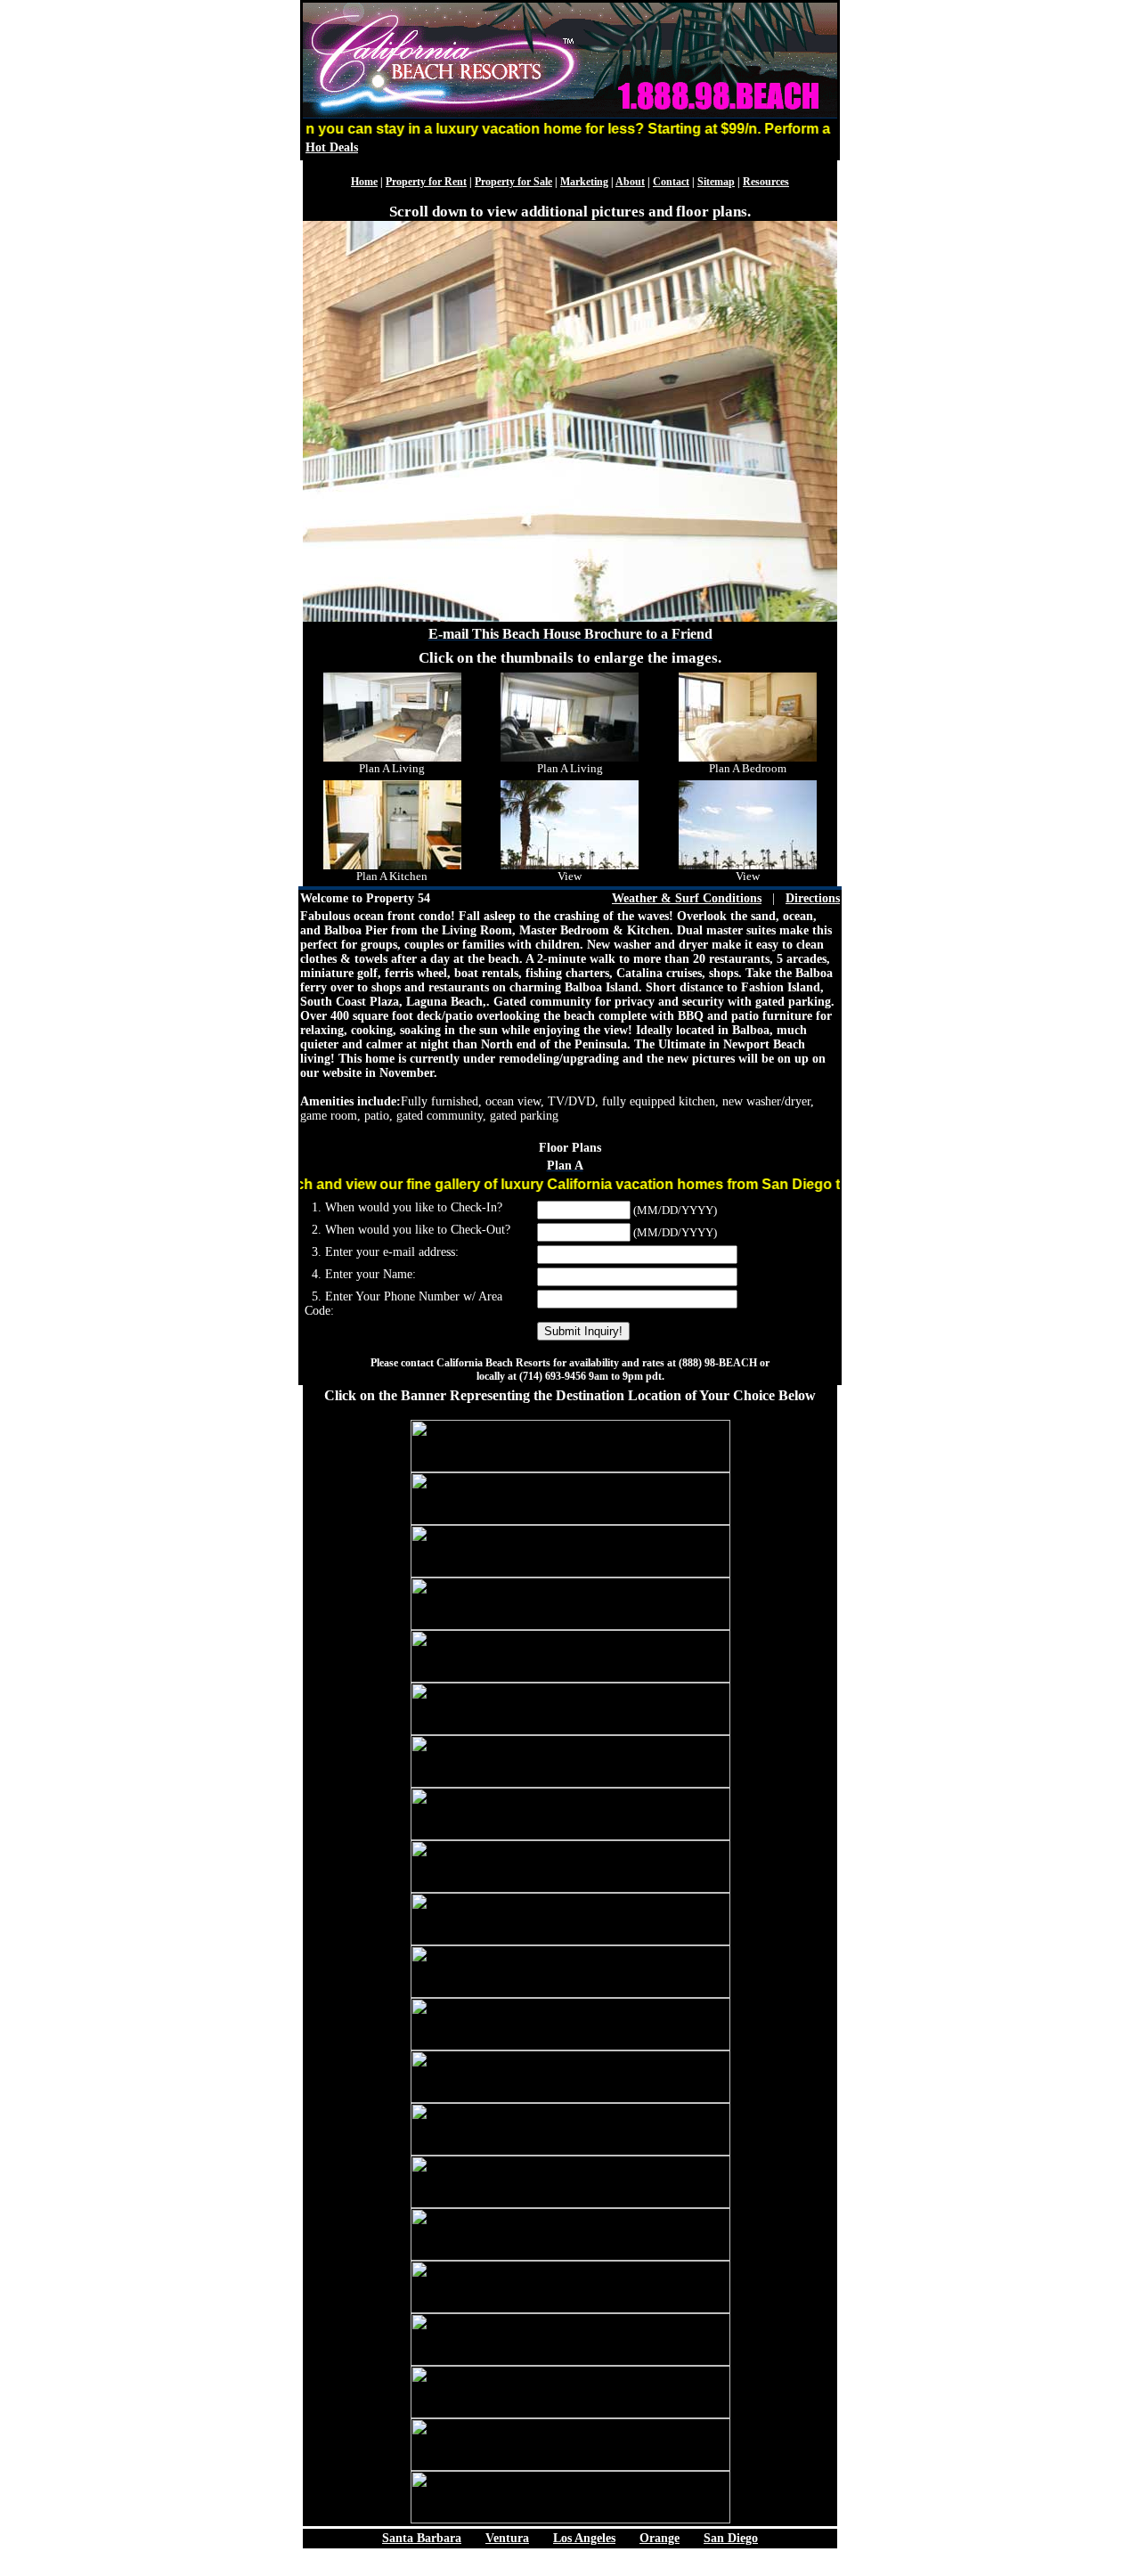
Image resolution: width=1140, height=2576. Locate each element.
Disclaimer (570, 2568)
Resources (766, 182)
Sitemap (716, 182)
